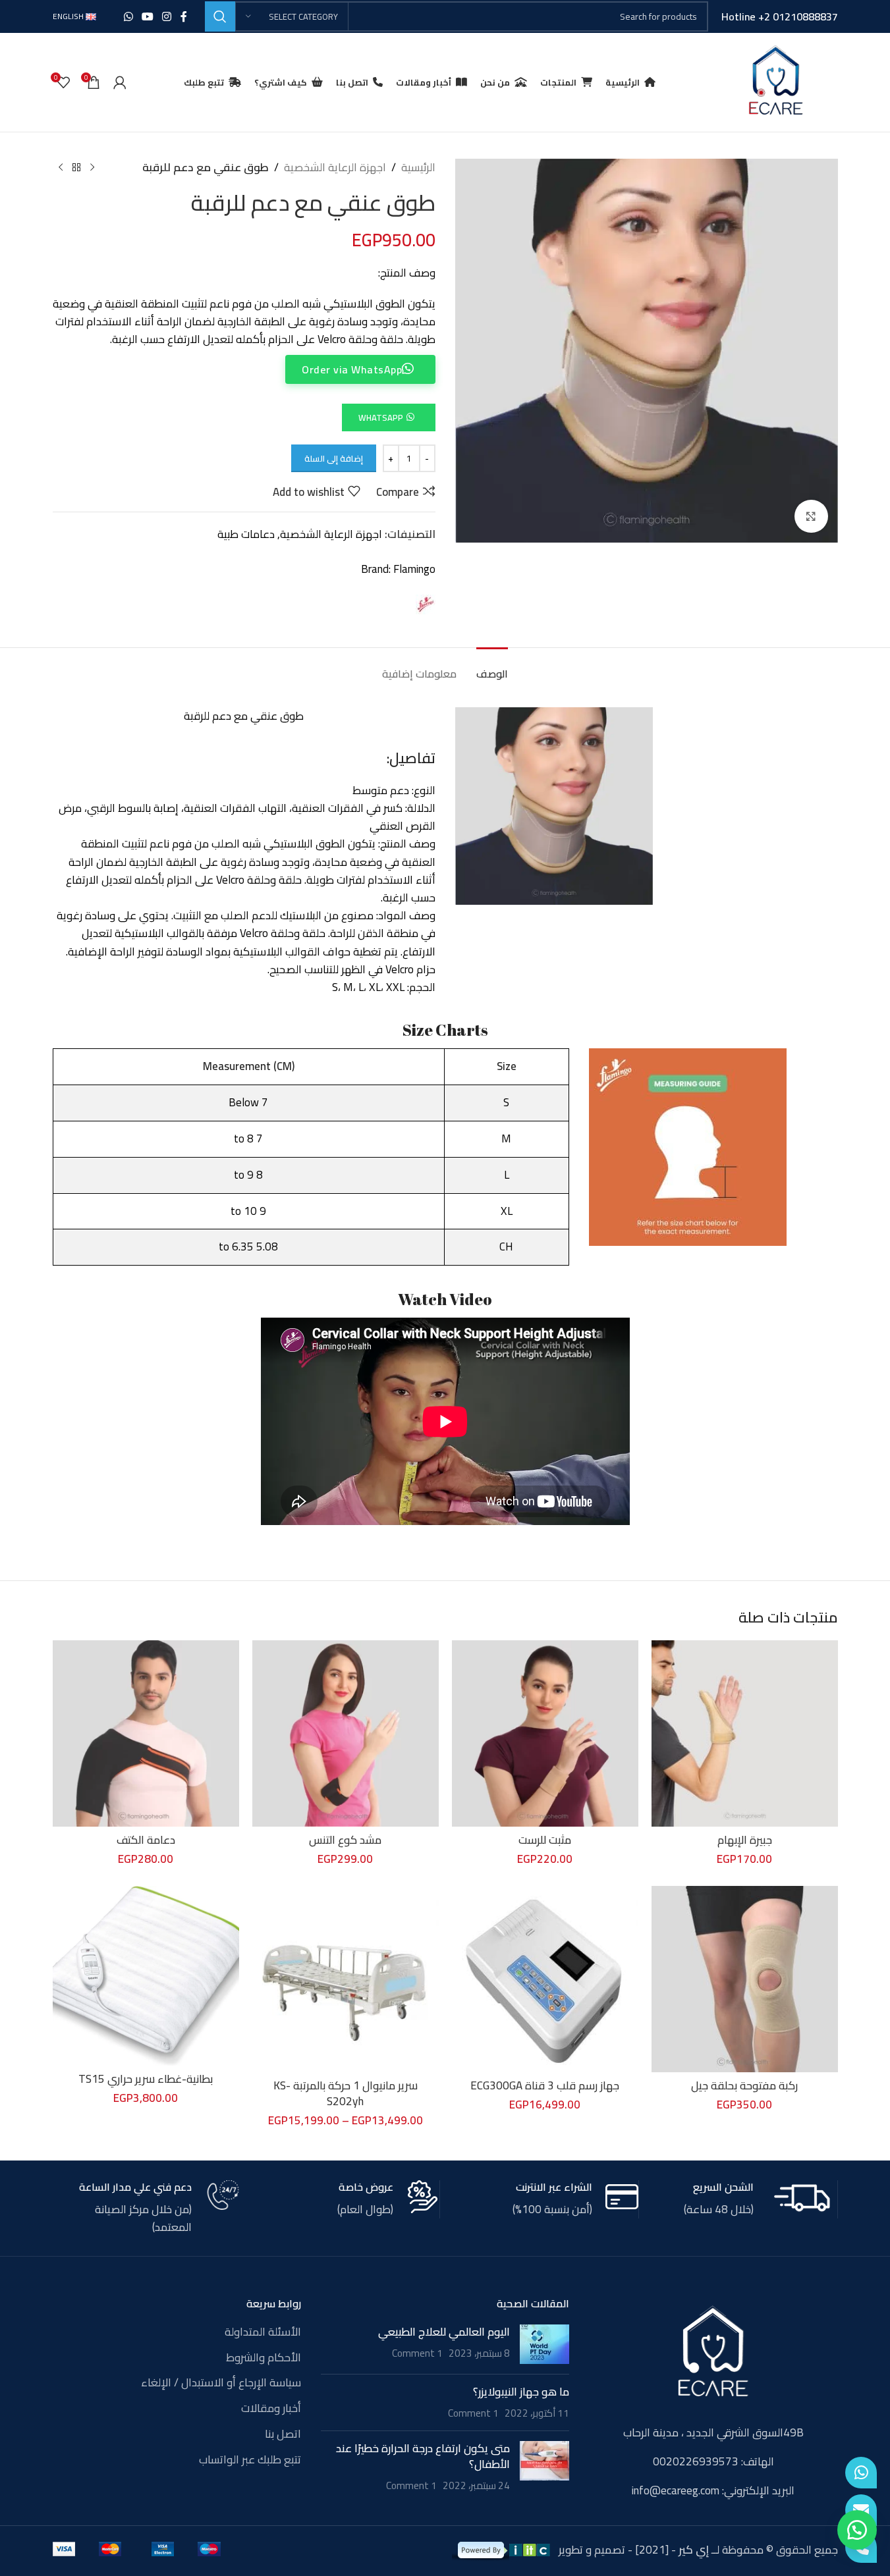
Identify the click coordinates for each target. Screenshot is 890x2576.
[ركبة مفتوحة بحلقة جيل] (745, 1979)
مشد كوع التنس (345, 1840)
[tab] (492, 667)
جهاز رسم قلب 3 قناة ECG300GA (545, 2085)
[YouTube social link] (147, 16)
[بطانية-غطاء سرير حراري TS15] (146, 1976)
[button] (388, 417)
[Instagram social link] (167, 16)
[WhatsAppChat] (861, 2473)
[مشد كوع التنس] (346, 1733)
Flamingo (414, 569)
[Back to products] (76, 168)
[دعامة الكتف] (146, 1733)
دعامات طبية (246, 534)
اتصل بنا (283, 2434)
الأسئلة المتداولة (263, 2332)
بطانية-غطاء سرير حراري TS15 (146, 2079)
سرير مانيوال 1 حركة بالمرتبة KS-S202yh (346, 2093)
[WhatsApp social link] (128, 16)
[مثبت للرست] (545, 1733)
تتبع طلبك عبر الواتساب (250, 2460)
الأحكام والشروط (264, 2358)
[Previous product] (92, 168)
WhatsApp (381, 417)
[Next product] (61, 168)
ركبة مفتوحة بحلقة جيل (744, 2085)
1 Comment (417, 2353)
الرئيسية (418, 168)
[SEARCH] (220, 16)
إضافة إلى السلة (334, 458)
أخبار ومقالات (271, 2409)
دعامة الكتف (146, 1840)
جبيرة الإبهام (745, 1840)
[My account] (120, 82)
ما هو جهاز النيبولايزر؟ (521, 2392)
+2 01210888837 (798, 16)
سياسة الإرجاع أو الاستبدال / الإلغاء (221, 2383)
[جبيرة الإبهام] (745, 1733)
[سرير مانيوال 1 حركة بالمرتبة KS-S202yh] (346, 1979)
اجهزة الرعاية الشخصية (335, 168)
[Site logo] (775, 81)
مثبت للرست (545, 1840)
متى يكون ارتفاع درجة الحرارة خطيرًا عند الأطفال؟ (423, 2456)
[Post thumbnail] (544, 2344)
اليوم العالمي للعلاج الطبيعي (444, 2332)
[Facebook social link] (184, 16)
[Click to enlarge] (811, 516)
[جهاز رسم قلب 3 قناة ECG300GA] (545, 1979)
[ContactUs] (861, 2510)
